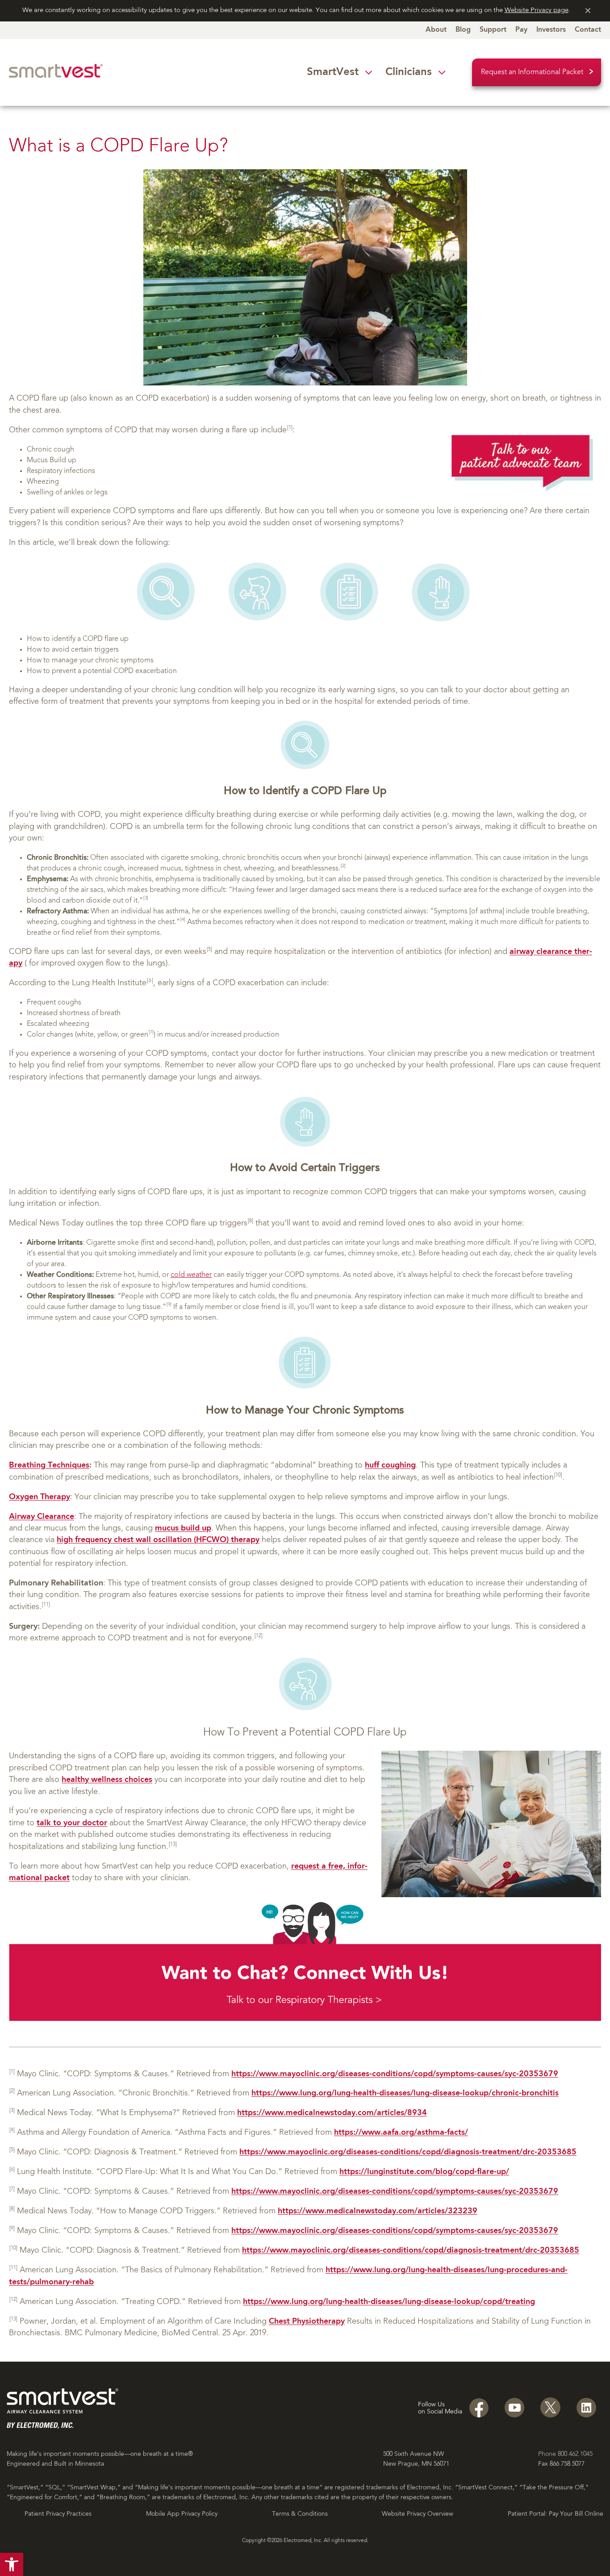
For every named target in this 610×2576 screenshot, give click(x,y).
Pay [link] (521, 30)
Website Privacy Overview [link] (418, 2514)
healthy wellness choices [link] (107, 1780)
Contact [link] (588, 30)
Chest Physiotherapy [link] (307, 2322)
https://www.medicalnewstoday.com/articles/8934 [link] (332, 2113)
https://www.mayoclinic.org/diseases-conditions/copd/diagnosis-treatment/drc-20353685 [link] (408, 2152)
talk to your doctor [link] (72, 1823)
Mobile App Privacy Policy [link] (182, 2514)
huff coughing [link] (390, 1466)
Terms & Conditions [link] (300, 2514)
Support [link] (493, 30)
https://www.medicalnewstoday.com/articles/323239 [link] (378, 2211)
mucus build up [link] (183, 1528)
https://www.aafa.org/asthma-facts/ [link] (401, 2133)
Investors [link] (551, 30)
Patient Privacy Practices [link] (58, 2514)
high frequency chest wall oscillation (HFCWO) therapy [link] (158, 1540)
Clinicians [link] (409, 72)
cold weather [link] (191, 1275)
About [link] (436, 30)
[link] (12, 2564)
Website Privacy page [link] (537, 10)
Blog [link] (463, 30)
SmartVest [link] (333, 72)
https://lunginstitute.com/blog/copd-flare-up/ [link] (424, 2172)
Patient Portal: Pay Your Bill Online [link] (556, 2514)
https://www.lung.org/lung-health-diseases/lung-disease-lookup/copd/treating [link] (389, 2302)
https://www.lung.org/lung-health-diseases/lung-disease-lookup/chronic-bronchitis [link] (405, 2093)
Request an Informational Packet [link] (532, 72)
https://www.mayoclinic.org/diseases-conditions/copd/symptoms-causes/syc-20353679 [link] (395, 2074)
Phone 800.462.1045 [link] (565, 2454)
